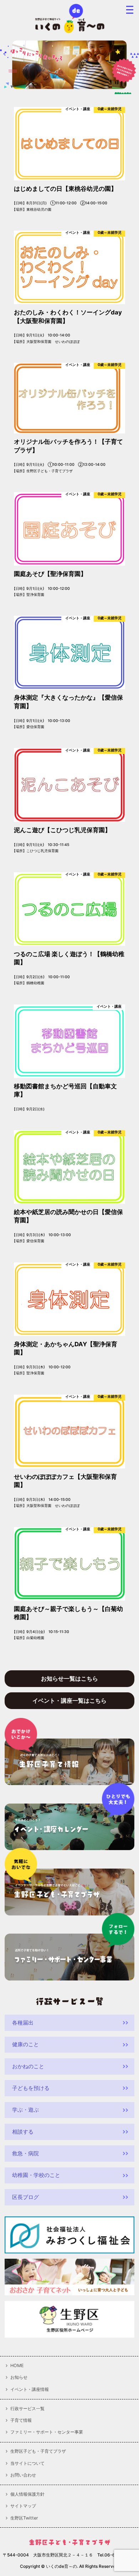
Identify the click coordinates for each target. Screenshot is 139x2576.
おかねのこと (28, 2066)
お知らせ (19, 2377)
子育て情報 (21, 2420)
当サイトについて (27, 2463)
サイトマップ (23, 2506)
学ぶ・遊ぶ (25, 2110)
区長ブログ (25, 2197)
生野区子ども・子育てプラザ (38, 2451)
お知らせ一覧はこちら (69, 1679)
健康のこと (25, 2044)
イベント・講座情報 (30, 2389)
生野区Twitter (24, 2518)
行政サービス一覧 (27, 2409)
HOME (17, 2366)
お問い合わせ (23, 2475)
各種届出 (23, 2023)
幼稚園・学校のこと (36, 2175)
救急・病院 (25, 2154)
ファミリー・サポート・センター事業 (47, 2432)
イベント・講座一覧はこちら (69, 1701)
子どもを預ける (31, 2088)
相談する (23, 2132)
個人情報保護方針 (27, 2494)
